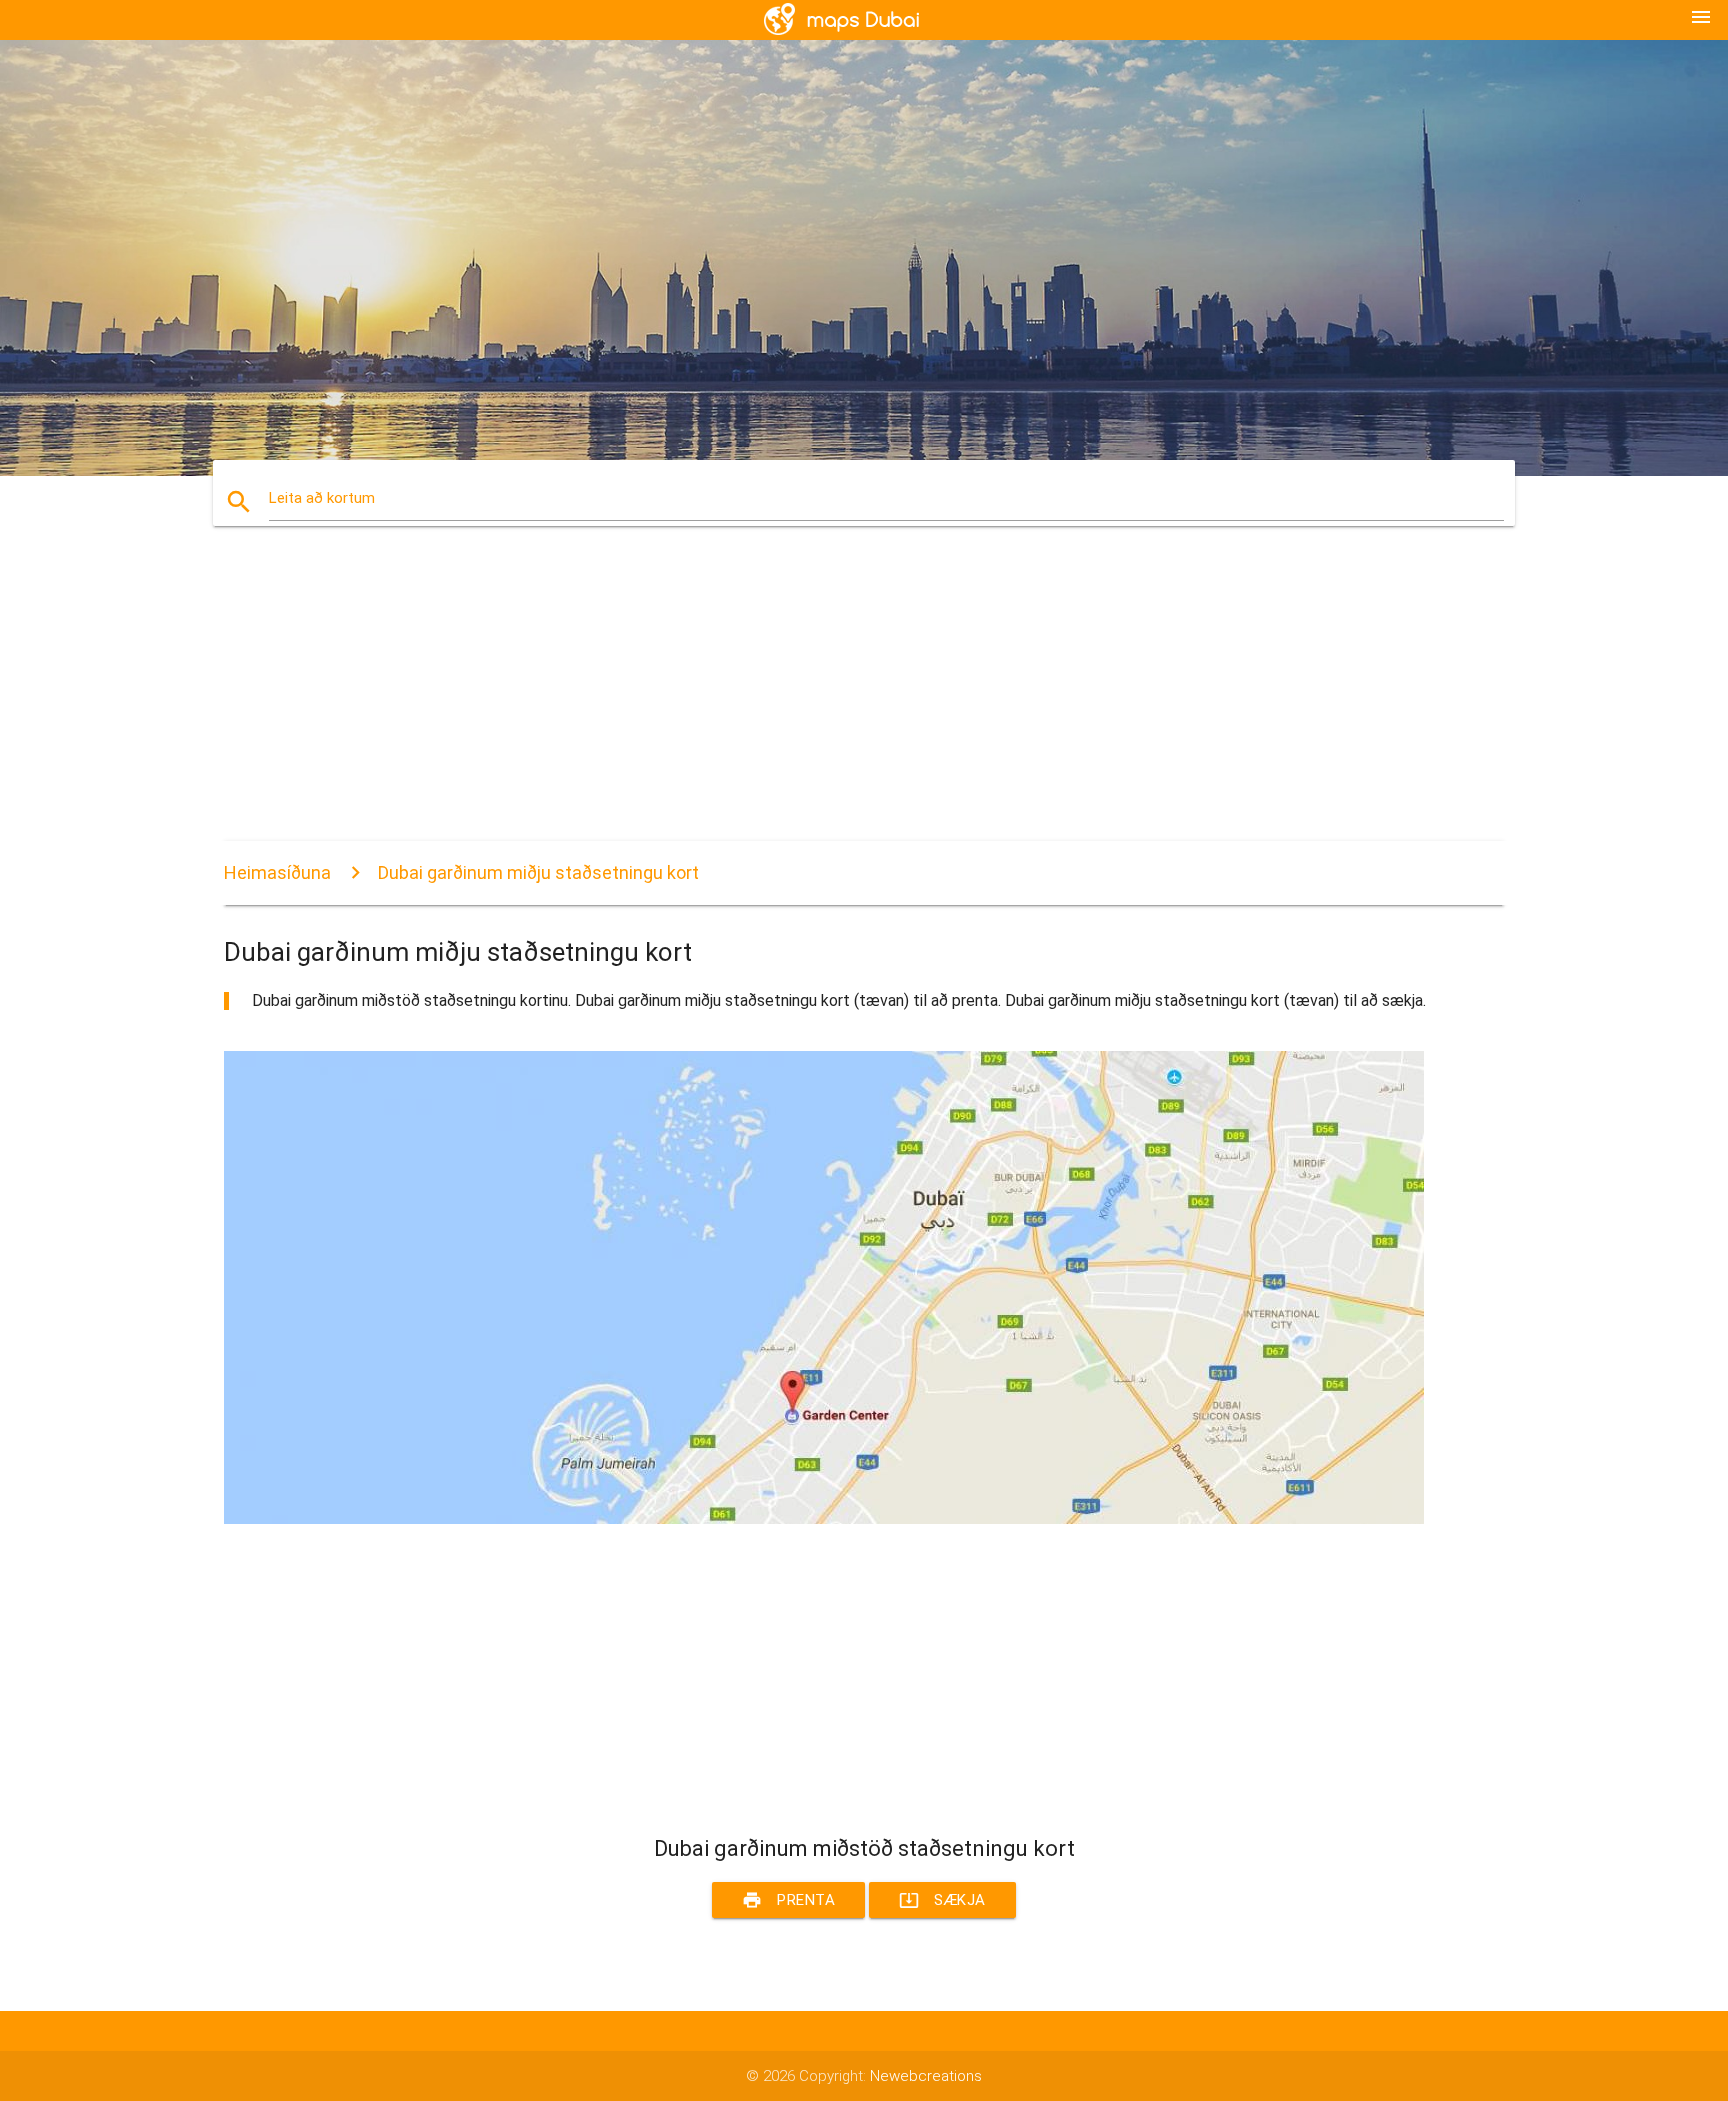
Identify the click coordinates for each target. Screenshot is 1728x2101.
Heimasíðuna (277, 872)
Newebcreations (926, 2076)
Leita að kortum (322, 498)
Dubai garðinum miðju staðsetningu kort (538, 872)
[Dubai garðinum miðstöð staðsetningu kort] (824, 1519)
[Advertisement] (824, 701)
